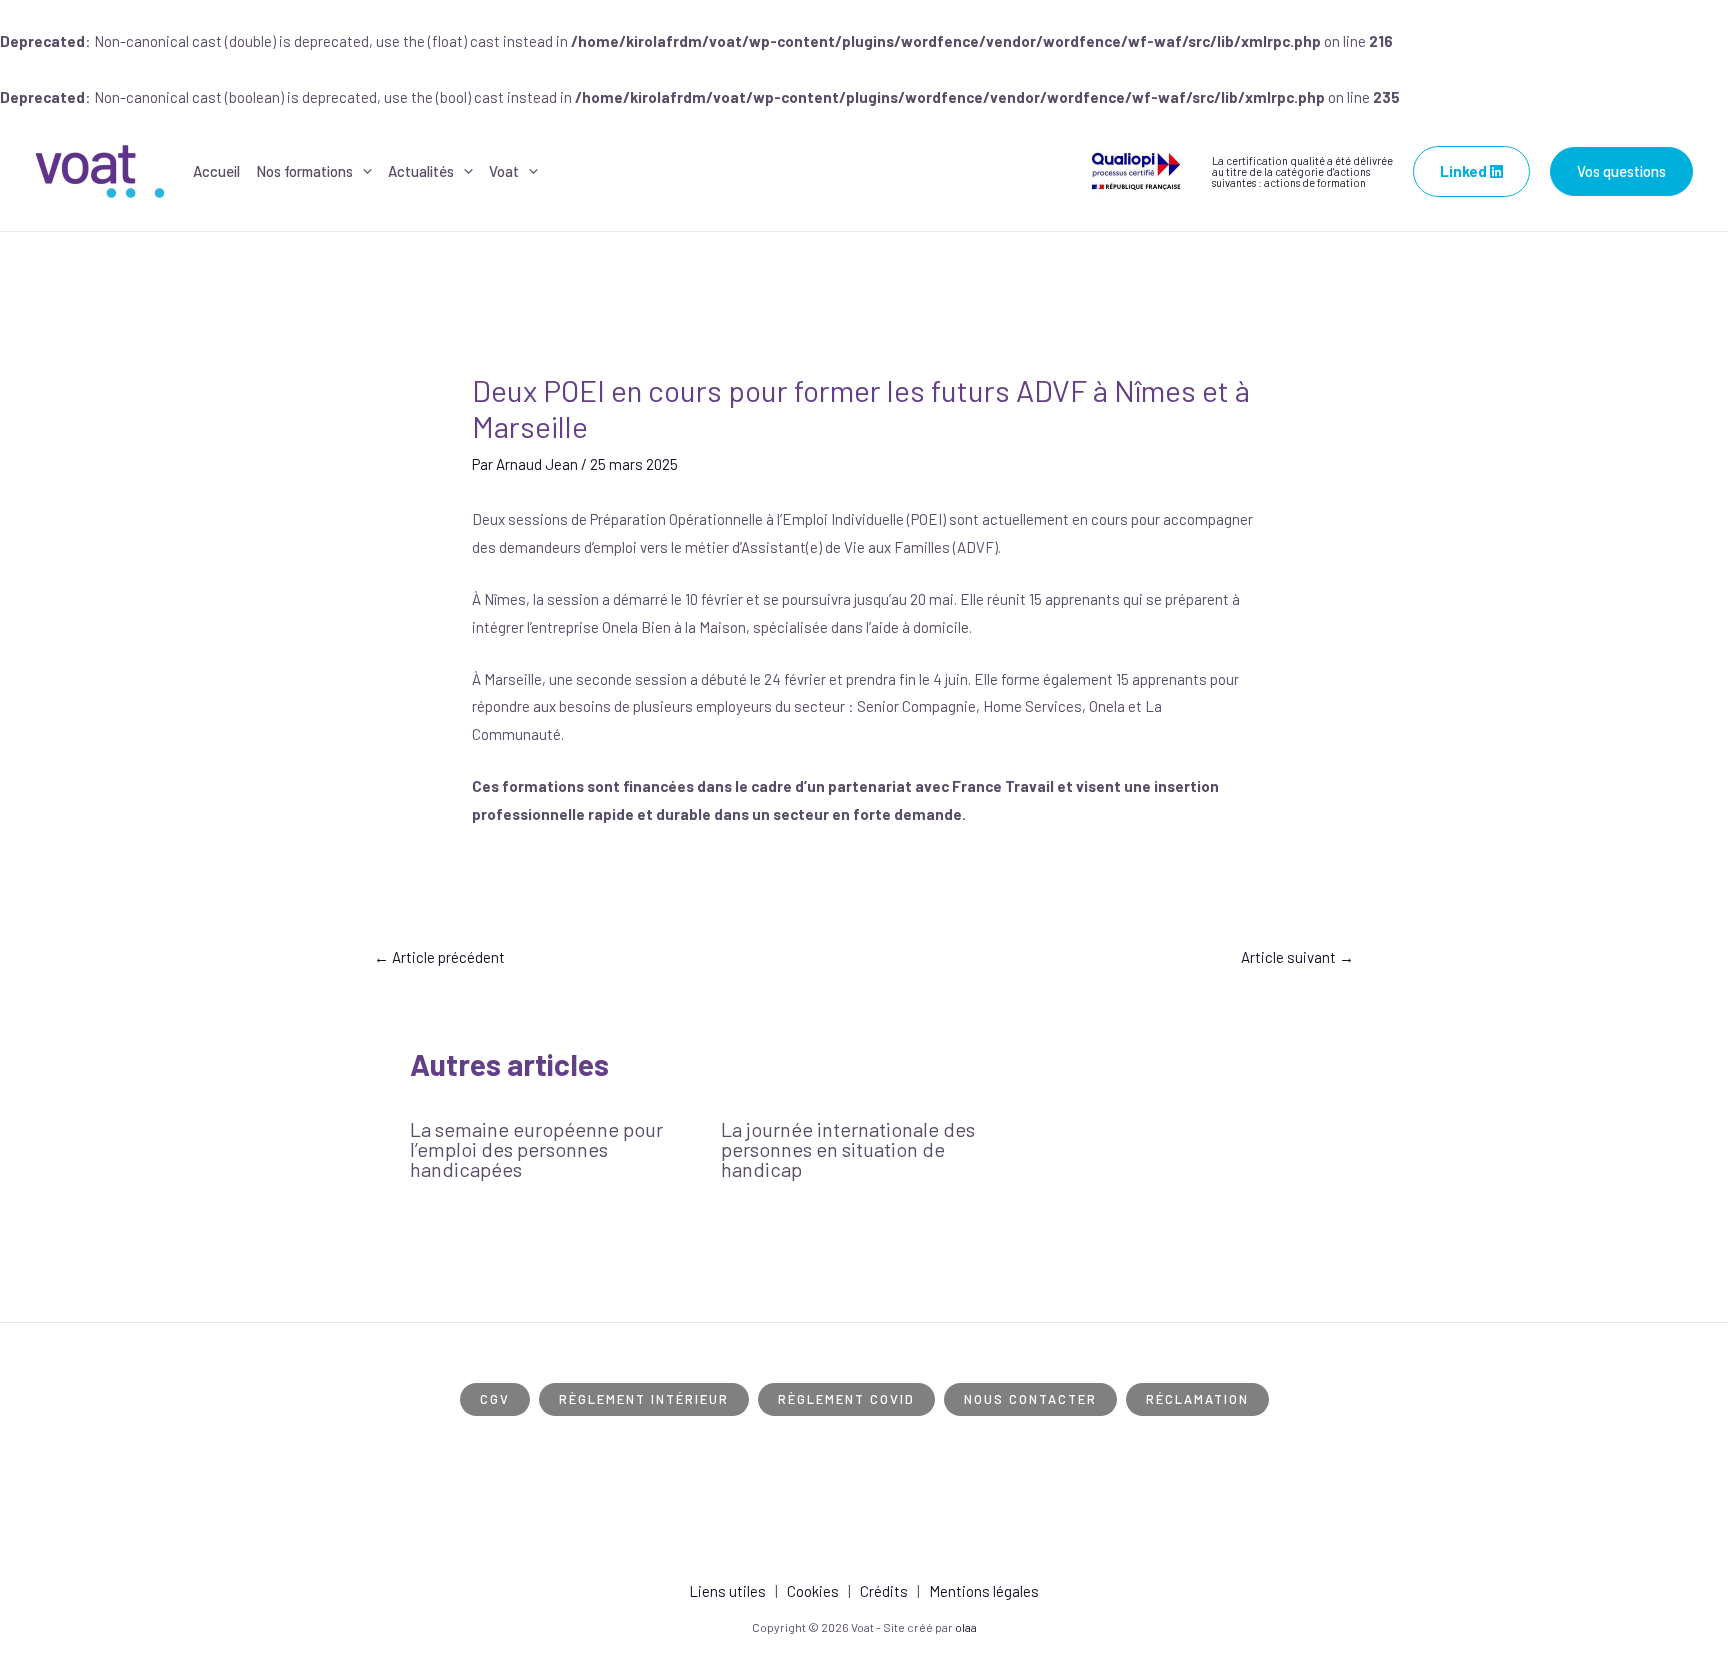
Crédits (884, 1591)
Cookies (813, 1591)
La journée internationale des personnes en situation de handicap (848, 1149)
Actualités (421, 171)
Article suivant (1297, 957)
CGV (495, 1399)
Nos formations (304, 171)
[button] (362, 171)
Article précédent (439, 957)
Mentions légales (984, 1591)
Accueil (216, 171)
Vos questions (1621, 171)
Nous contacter (1030, 1399)
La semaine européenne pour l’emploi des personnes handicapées (536, 1149)
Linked (1465, 171)
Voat (504, 171)
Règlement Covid (846, 1399)
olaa (966, 1627)
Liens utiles (727, 1591)
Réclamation (1197, 1399)
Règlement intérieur (644, 1399)
